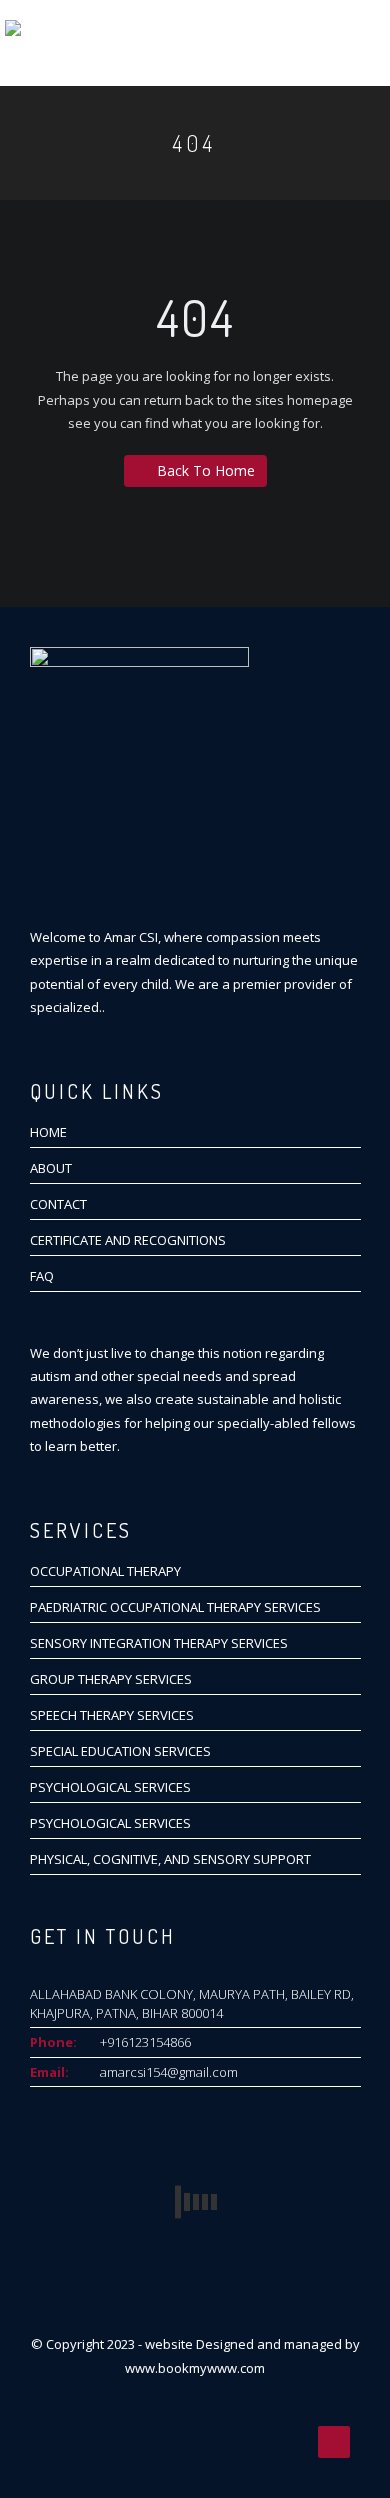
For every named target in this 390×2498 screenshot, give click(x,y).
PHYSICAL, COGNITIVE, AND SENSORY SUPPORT (170, 1859)
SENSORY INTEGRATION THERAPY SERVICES (159, 1643)
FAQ (42, 1276)
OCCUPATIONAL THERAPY (105, 1571)
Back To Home (206, 470)
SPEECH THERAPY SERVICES (112, 1715)
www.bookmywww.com (195, 2368)
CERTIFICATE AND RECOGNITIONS (128, 1240)
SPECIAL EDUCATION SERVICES (120, 1751)
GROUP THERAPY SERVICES (111, 1679)
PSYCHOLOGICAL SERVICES (110, 1787)
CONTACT (58, 1204)
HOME (48, 1132)
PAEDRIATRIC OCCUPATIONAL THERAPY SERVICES (175, 1607)
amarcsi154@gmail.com (169, 2072)
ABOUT (51, 1168)
